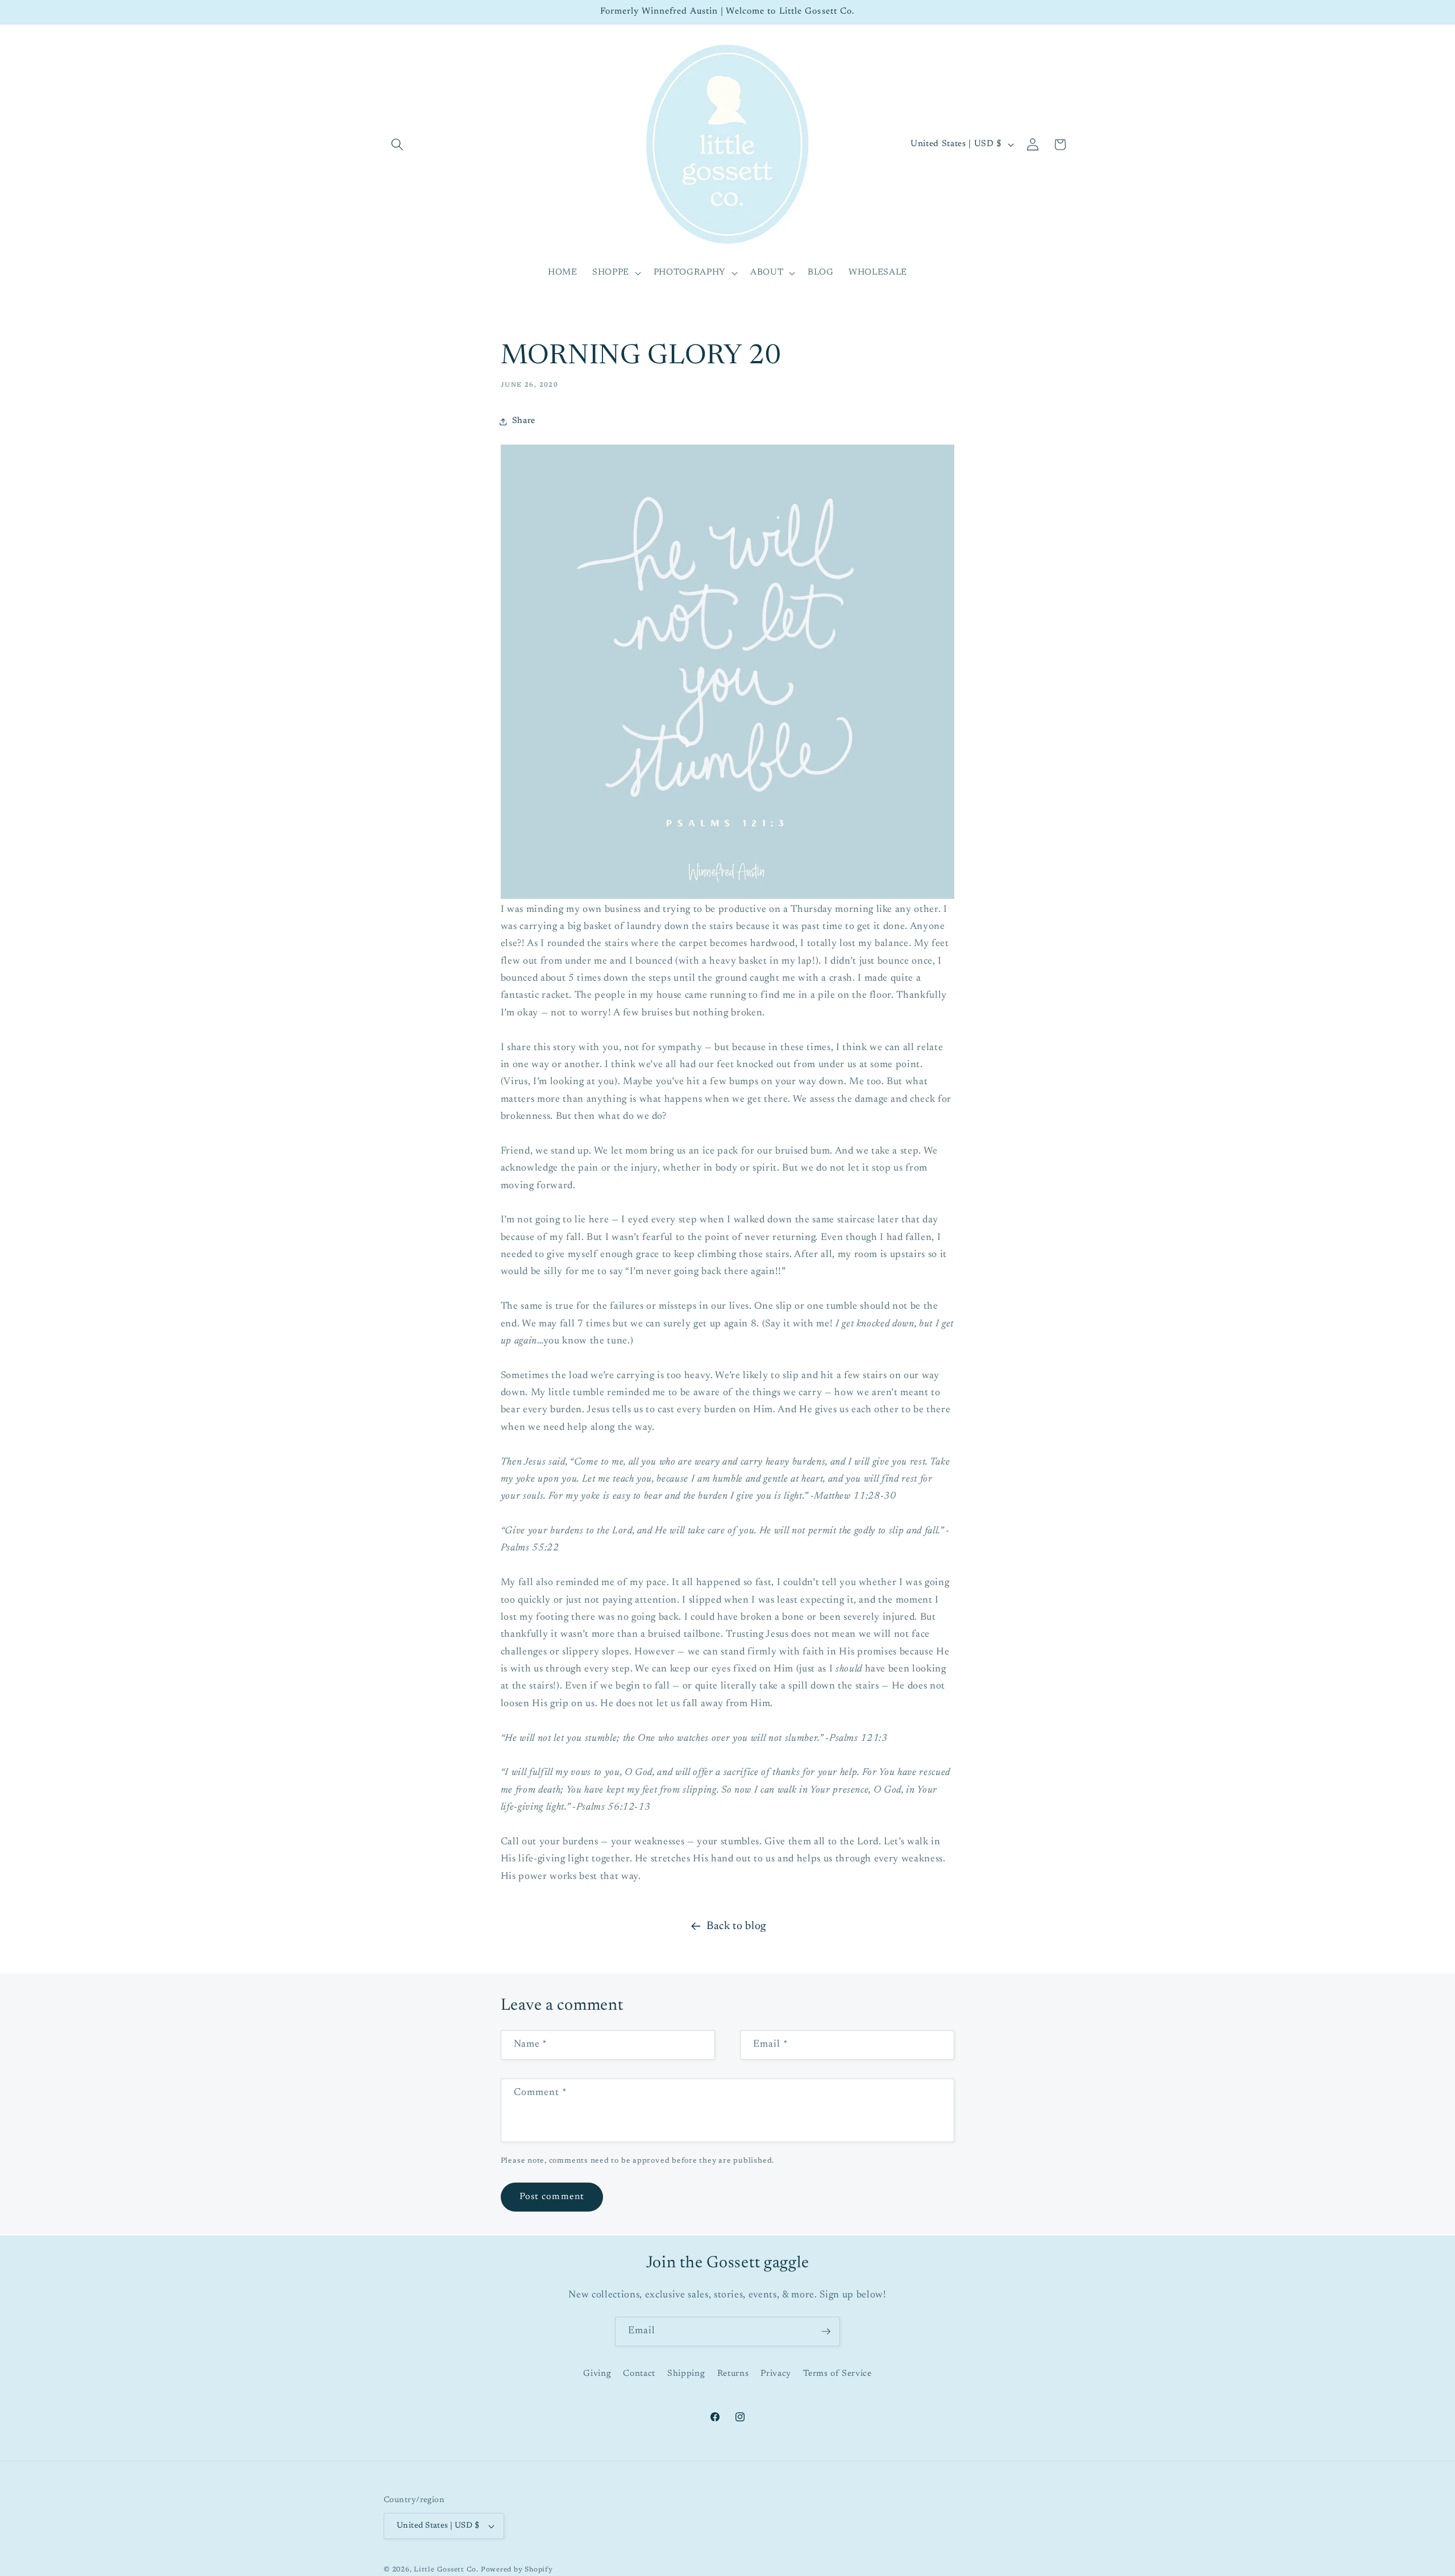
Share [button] (524, 421)
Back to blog (736, 1926)
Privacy (776, 2374)
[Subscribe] (826, 2332)
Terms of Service (837, 2374)
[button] (397, 144)
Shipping (686, 2374)
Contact (639, 2374)
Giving (597, 2374)
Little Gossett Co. (446, 2570)
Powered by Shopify (517, 2570)
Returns (733, 2374)
